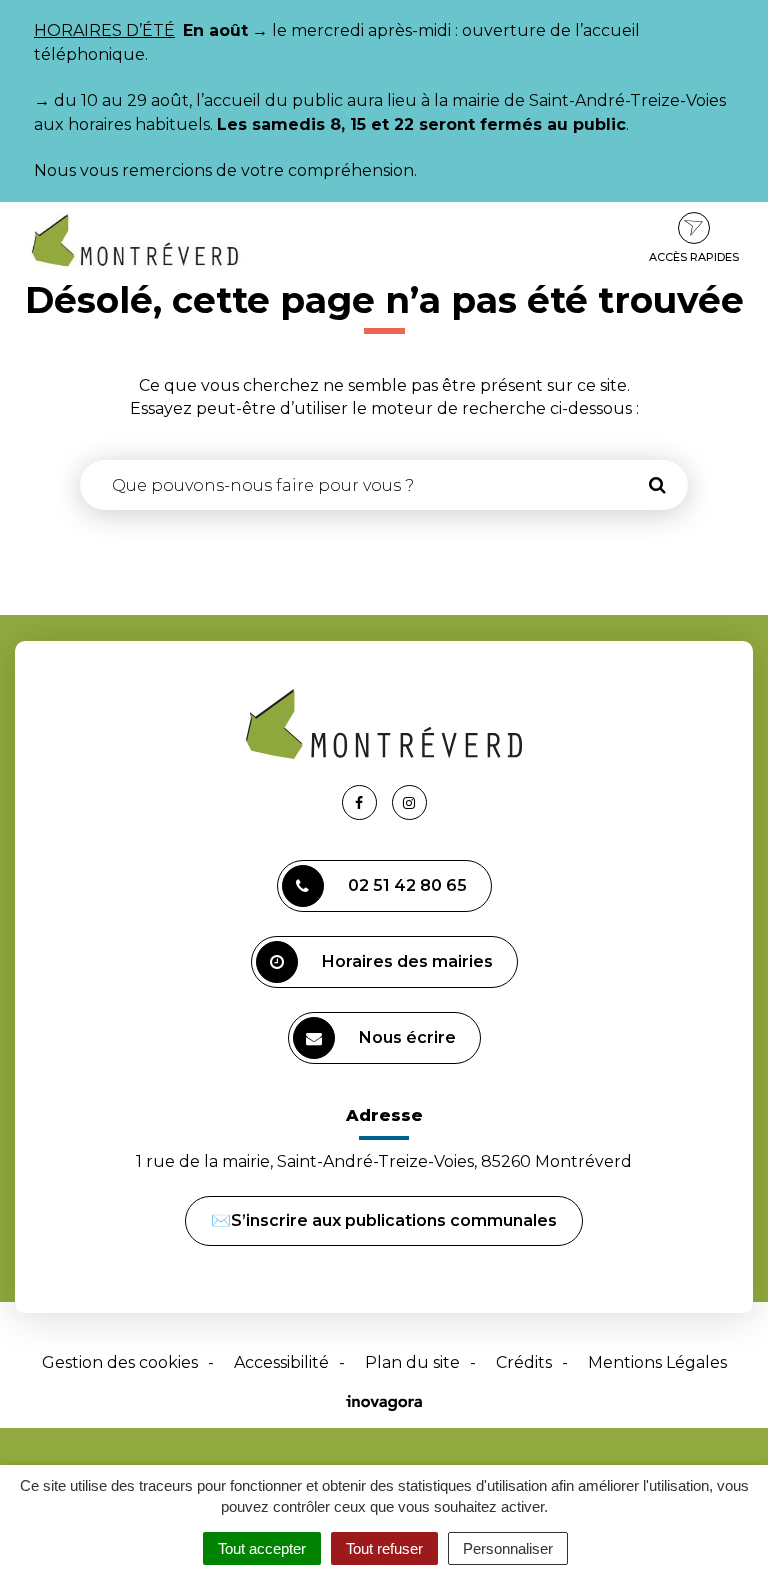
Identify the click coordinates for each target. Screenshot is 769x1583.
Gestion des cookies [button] (120, 1362)
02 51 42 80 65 (407, 885)
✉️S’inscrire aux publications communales (384, 1220)
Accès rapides (694, 257)
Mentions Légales (657, 1362)
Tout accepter (262, 1548)
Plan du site (412, 1362)
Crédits (524, 1362)
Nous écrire (407, 1037)
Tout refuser (384, 1548)
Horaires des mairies (407, 961)
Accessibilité (281, 1362)
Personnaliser (508, 1548)
